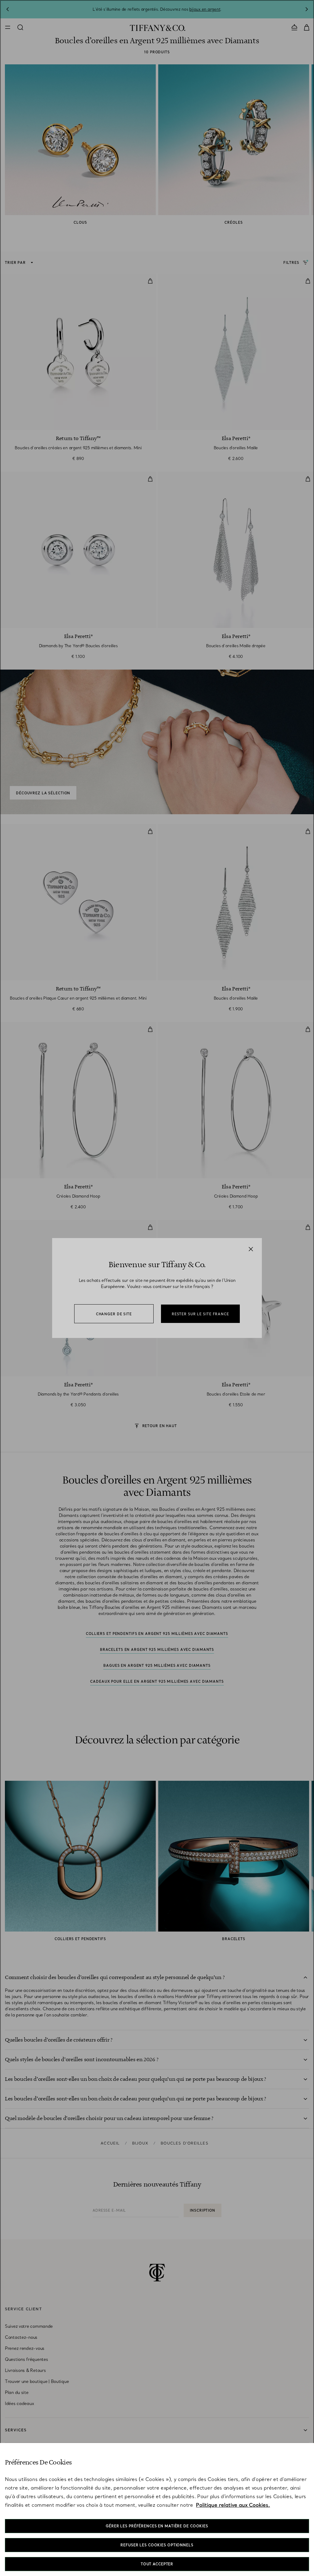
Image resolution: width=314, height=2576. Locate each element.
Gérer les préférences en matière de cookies (157, 2526)
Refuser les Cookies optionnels (157, 2545)
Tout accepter (157, 2564)
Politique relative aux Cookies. (233, 2505)
